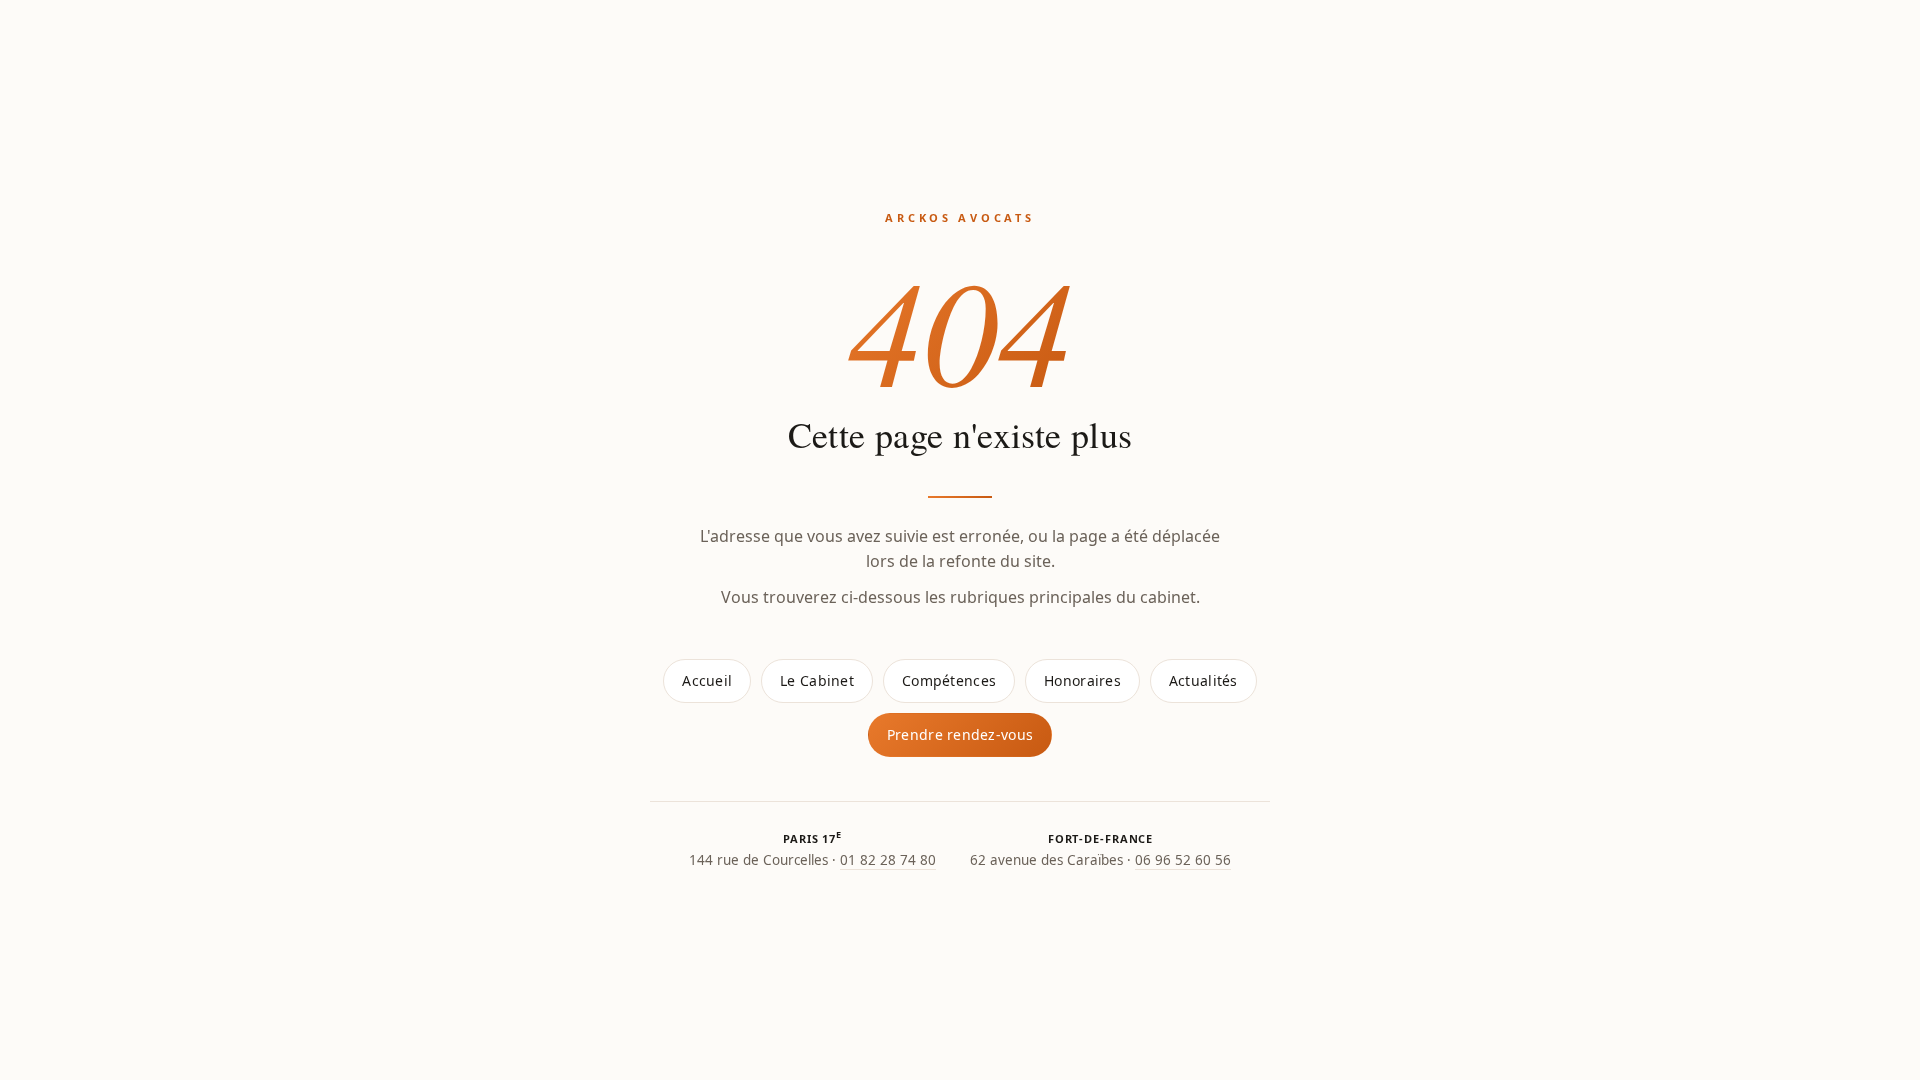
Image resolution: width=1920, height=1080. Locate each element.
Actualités (1203, 680)
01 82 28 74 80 (888, 860)
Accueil (707, 680)
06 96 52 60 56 (1183, 860)
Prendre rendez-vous (960, 734)
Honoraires (1082, 680)
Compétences (949, 680)
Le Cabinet (817, 680)
